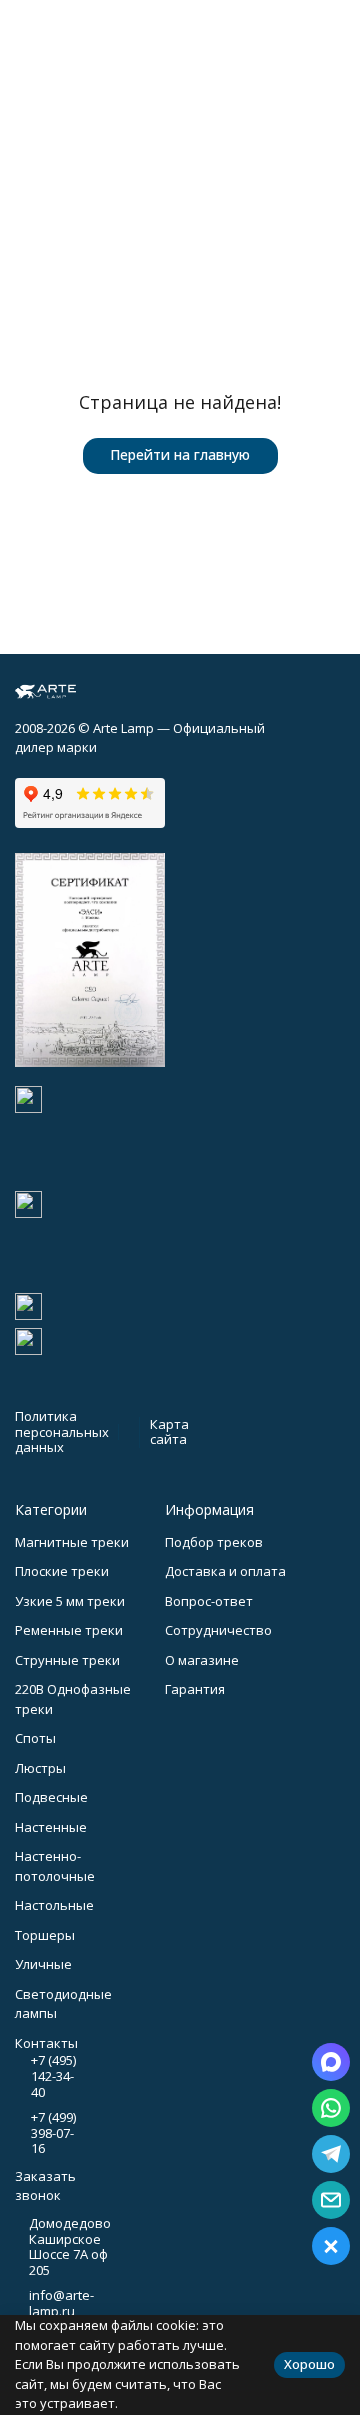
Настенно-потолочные (55, 1866)
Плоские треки (62, 1571)
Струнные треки (67, 1660)
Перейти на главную (180, 454)
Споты (35, 1738)
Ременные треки (69, 1630)
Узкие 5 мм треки (70, 1601)
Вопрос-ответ (209, 1601)
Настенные (51, 1827)
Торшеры (45, 1935)
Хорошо (309, 2364)
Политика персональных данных (62, 1431)
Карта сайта (169, 1432)
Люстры (40, 1768)
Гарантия (195, 1689)
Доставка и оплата (225, 1571)
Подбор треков (214, 1542)
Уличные (43, 1964)
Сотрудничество (218, 1630)
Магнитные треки (72, 1542)
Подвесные (51, 1797)
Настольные (54, 1905)
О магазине (202, 1660)
